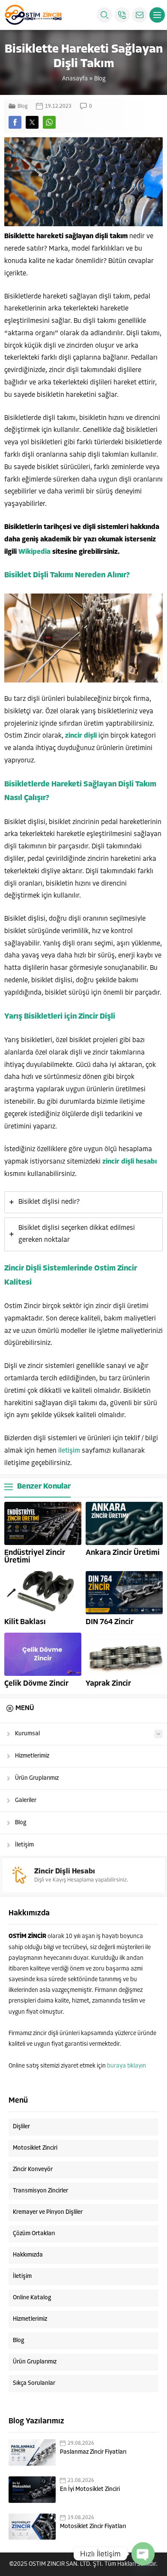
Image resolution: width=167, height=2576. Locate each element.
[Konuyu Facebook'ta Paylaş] (15, 122)
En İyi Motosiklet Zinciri (90, 2489)
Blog (100, 79)
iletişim (69, 1451)
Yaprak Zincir (108, 1684)
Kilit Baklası (25, 1622)
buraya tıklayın (127, 2066)
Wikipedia (34, 552)
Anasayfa (75, 79)
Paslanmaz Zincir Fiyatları (93, 2452)
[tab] (83, 1202)
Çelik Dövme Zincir (36, 1684)
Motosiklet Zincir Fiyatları (93, 2527)
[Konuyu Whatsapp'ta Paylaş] (49, 122)
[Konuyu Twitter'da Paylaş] (32, 122)
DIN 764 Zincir (110, 1622)
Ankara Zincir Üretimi (123, 1553)
